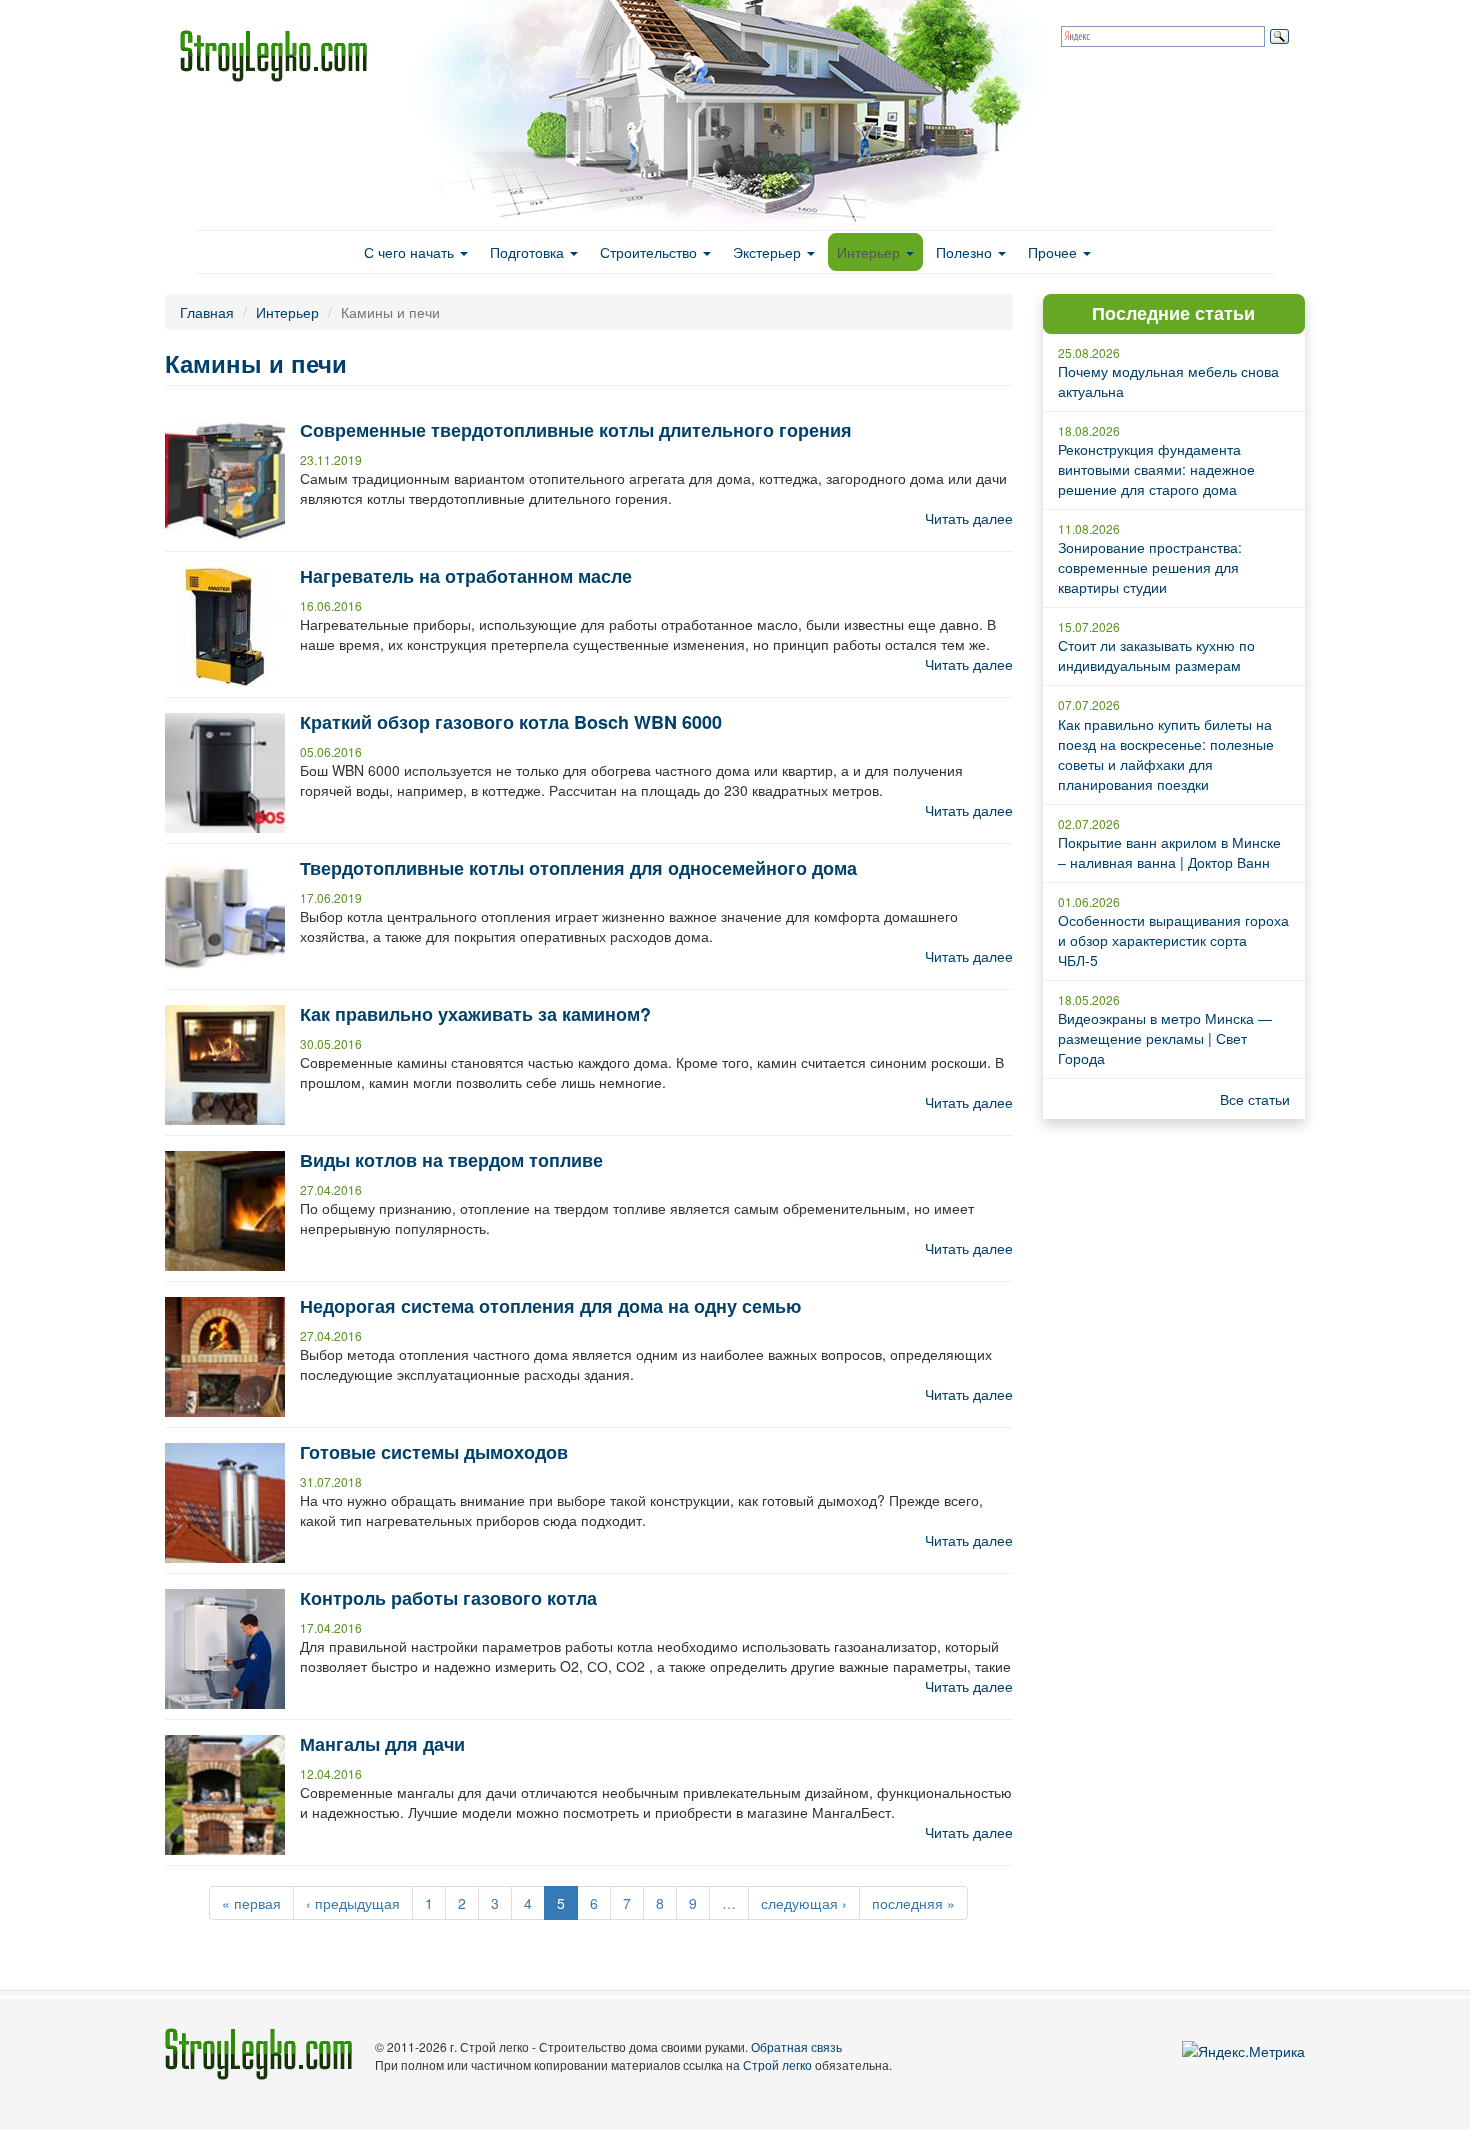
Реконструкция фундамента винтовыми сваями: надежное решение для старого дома (1156, 469)
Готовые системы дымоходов (434, 1452)
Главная (207, 312)
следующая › (804, 1903)
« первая (251, 1903)
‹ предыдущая (353, 1903)
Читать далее (969, 518)
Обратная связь (796, 2046)
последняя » (913, 1903)
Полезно (966, 252)
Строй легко (777, 2064)
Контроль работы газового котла (448, 1598)
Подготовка (529, 252)
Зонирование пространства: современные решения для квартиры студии (1150, 567)
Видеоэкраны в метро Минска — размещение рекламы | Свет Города (1165, 1038)
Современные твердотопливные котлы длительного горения (576, 430)
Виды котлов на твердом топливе (451, 1160)
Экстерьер (769, 252)
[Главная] (281, 56)
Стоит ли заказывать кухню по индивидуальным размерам (1156, 655)
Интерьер (870, 252)
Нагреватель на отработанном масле (466, 576)
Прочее (1054, 252)
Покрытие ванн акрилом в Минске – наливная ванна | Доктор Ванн (1169, 852)
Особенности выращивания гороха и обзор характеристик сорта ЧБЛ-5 (1173, 940)
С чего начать (411, 252)
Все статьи (1255, 1099)
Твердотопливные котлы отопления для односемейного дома (578, 868)
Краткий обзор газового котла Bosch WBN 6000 (511, 722)
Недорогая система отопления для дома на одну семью (550, 1306)
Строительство (650, 252)
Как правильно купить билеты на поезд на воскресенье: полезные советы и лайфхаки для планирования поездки (1166, 754)
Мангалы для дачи (382, 1744)
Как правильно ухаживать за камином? (475, 1014)
